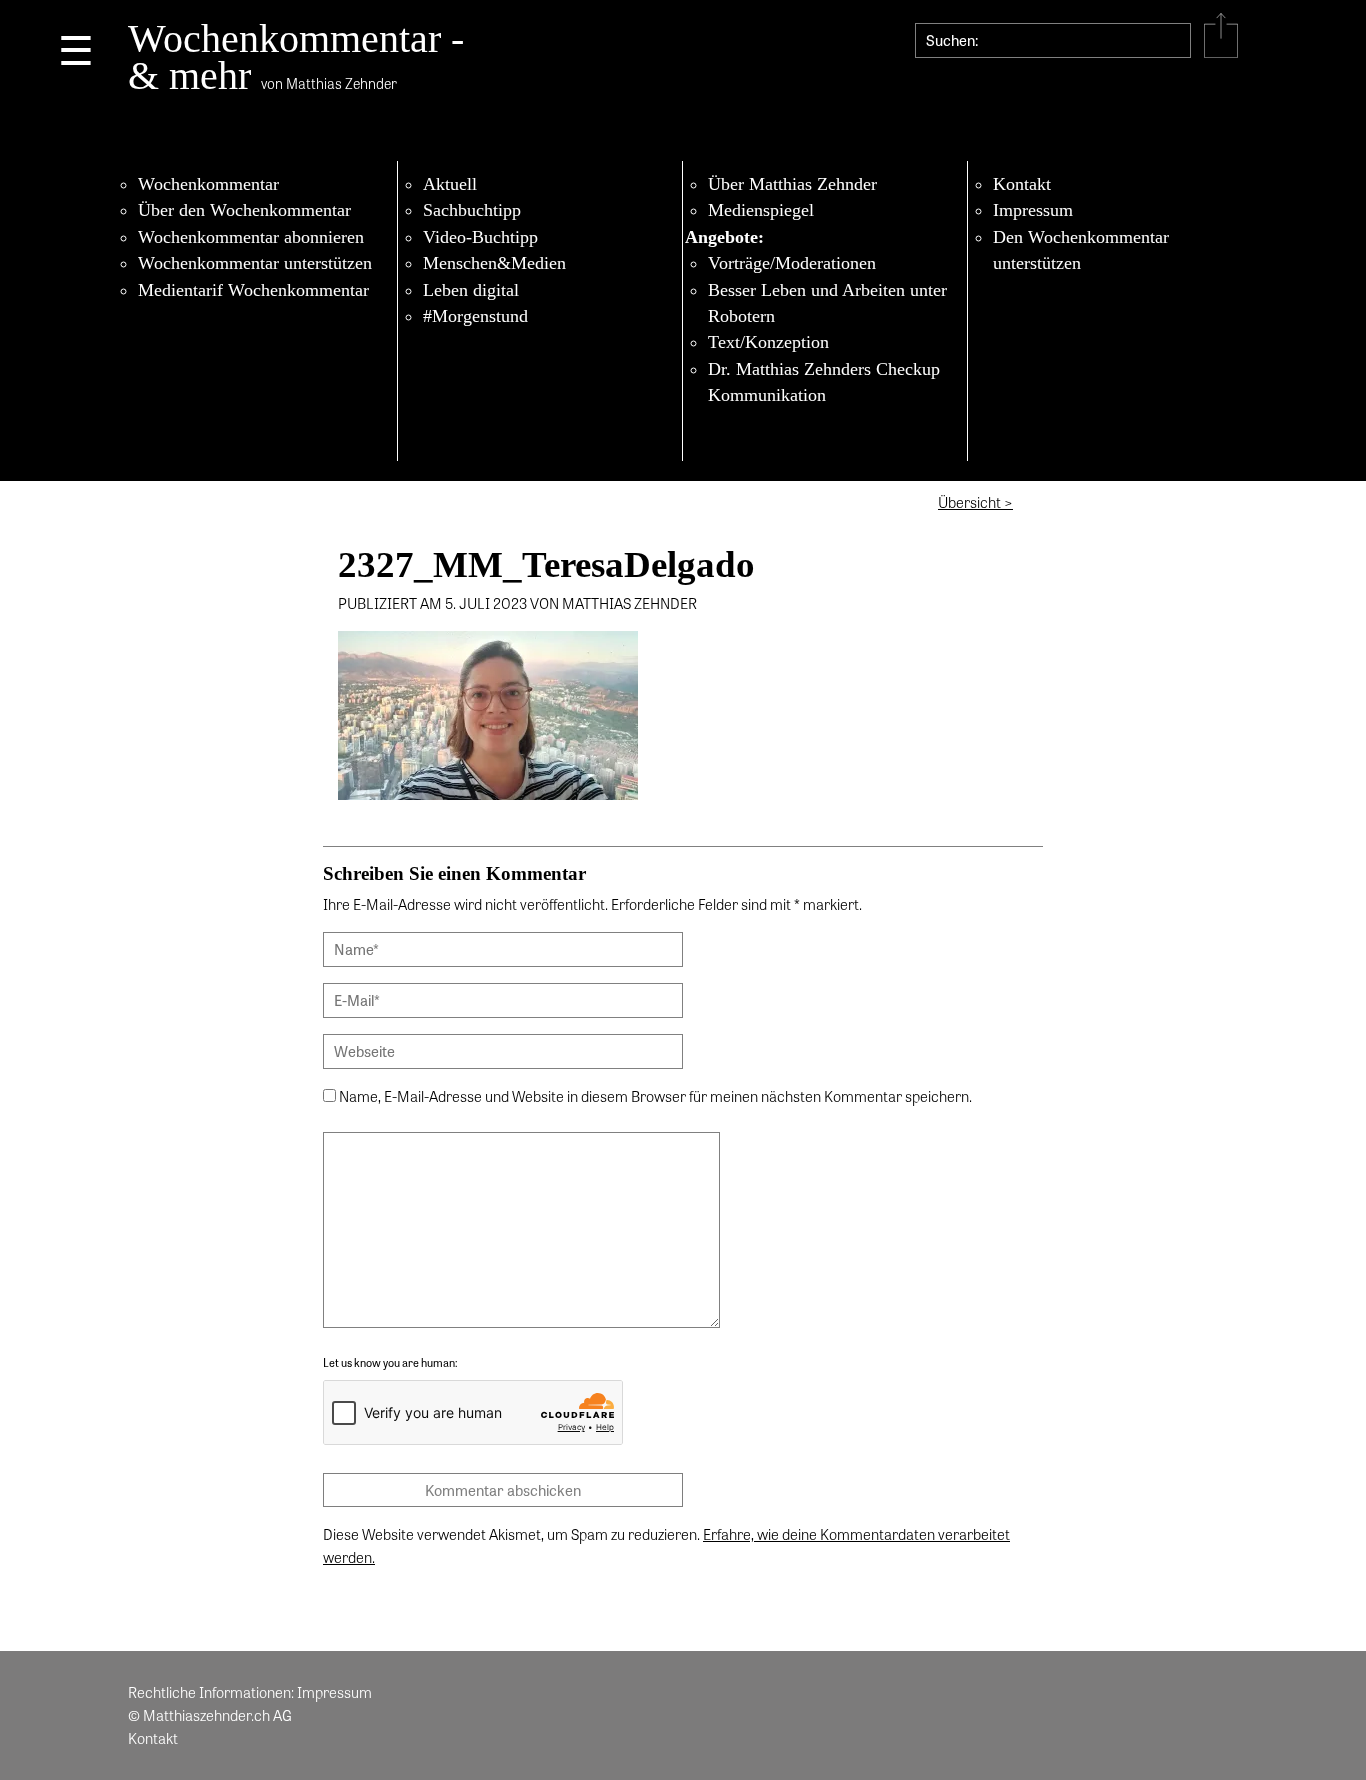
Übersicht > (975, 502)
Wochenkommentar (208, 184)
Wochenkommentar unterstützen (255, 263)
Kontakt (1022, 184)
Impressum (1033, 210)
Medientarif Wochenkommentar (253, 290)
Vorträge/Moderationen (792, 263)
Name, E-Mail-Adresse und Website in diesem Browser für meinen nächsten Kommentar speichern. (655, 1096)
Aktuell (450, 184)
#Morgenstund (475, 316)
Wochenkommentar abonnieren (251, 237)
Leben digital (471, 290)
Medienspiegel (761, 210)
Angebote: (724, 237)
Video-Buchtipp (480, 237)
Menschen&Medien (494, 263)
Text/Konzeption (768, 342)
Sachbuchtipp (472, 210)
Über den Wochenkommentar (244, 210)
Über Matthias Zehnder (792, 184)
